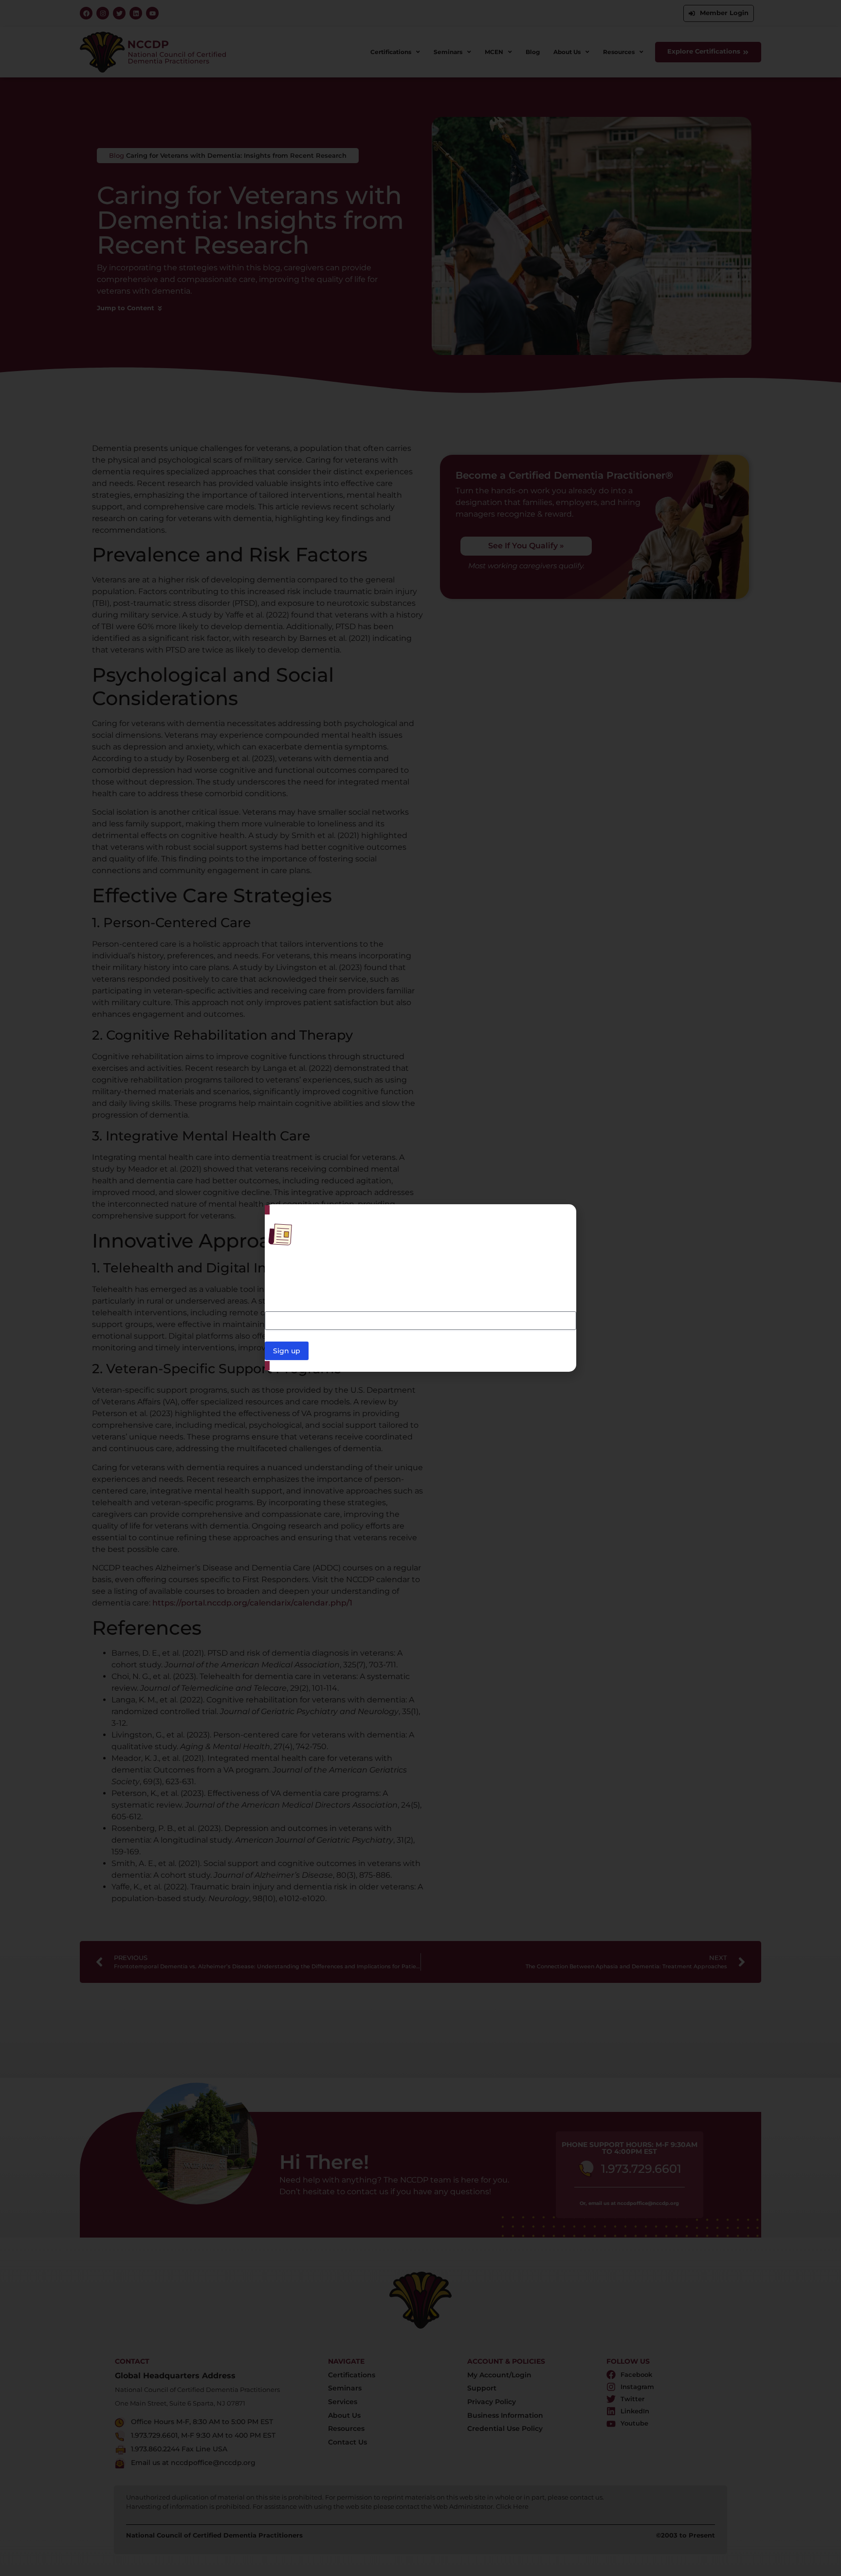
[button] (563, 1218)
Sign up (287, 1351)
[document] (420, 1288)
